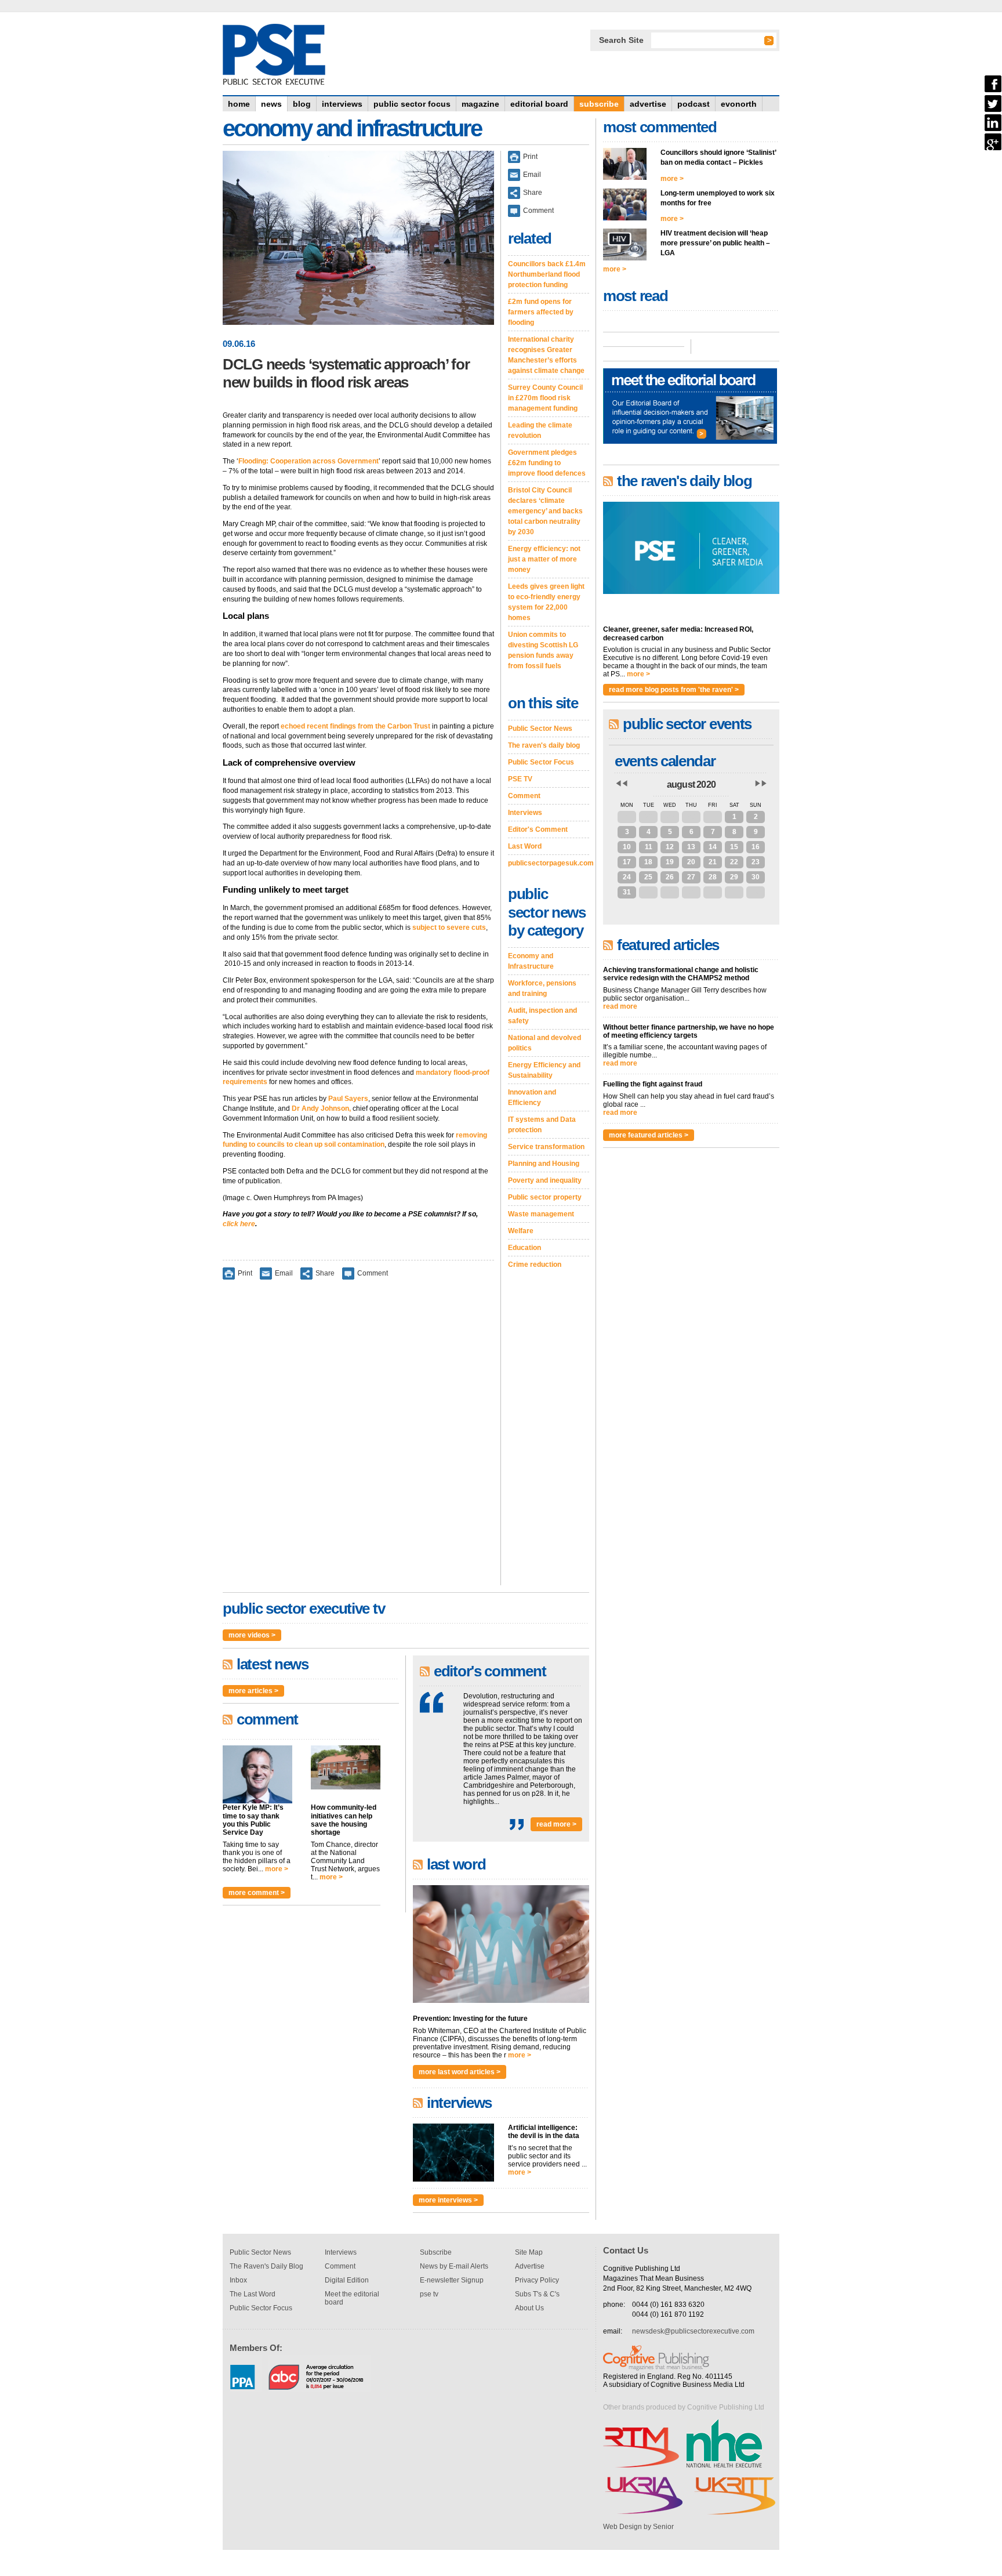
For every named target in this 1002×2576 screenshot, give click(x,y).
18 (648, 862)
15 (734, 847)
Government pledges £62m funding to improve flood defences (547, 463)
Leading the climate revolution (540, 430)
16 (756, 847)
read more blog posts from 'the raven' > (674, 690)
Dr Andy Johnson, (321, 1108)
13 (691, 847)
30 (691, 817)
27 (627, 817)
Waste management (541, 1214)
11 (649, 847)
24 (627, 877)
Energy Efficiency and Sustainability (544, 1070)
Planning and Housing (544, 1164)
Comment (373, 1273)
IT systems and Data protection (542, 1125)
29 (670, 817)
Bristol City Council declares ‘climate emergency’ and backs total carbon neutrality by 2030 (545, 511)
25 (648, 877)
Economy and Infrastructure (531, 961)
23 (756, 862)
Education (524, 1248)
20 (691, 862)
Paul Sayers (348, 1099)
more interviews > (448, 2200)
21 (713, 862)
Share (325, 1273)
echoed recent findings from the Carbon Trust (355, 726)
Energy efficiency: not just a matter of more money (544, 559)
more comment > (257, 1893)
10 (627, 847)
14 (713, 847)
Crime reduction (535, 1265)
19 (670, 862)
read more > (556, 1824)
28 (648, 817)
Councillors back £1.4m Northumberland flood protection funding (547, 274)
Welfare (521, 1231)
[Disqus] (358, 1440)
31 (713, 817)
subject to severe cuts (449, 927)
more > (277, 1869)
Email (284, 1273)
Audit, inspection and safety (542, 1016)
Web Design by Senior (638, 2527)
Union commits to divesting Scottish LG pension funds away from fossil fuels (543, 650)
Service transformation (546, 1147)
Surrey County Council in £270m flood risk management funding (545, 398)
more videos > (252, 1635)
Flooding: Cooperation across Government (308, 461)
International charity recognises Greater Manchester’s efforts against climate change (546, 355)
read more (620, 1006)
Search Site (621, 40)
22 (734, 862)
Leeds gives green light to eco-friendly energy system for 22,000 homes (546, 602)
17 (627, 862)
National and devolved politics (544, 1043)
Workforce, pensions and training (542, 988)
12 (670, 847)
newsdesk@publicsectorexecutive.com (693, 2331)
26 (670, 877)
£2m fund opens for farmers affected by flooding (541, 312)
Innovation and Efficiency (532, 1097)
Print (245, 1273)
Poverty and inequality (545, 1180)
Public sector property (545, 1197)
